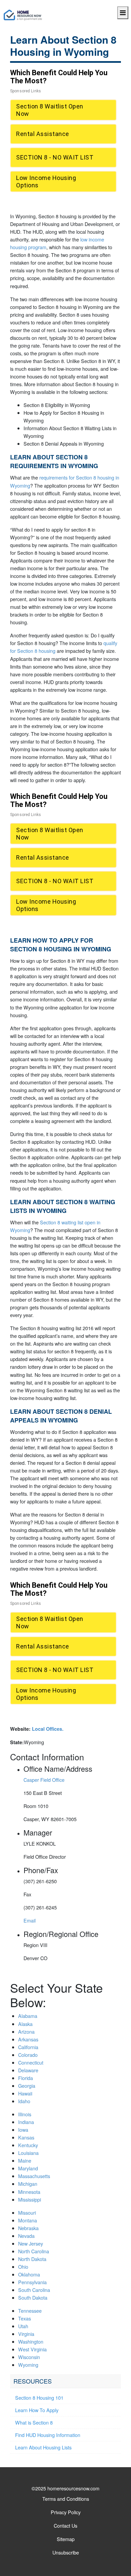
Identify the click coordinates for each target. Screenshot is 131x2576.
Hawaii (25, 2093)
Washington (31, 2341)
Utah (23, 2326)
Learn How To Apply (37, 2410)
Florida (26, 2078)
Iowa (23, 2130)
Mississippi (30, 2199)
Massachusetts (34, 2176)
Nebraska (28, 2228)
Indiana (26, 2122)
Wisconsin (29, 2357)
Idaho (24, 2101)
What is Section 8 (34, 2422)
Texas (25, 2318)
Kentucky (28, 2145)
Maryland (28, 2168)
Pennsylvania (32, 2282)
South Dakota (33, 2297)
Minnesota (29, 2192)
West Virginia (32, 2349)
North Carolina (34, 2251)
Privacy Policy (66, 2512)
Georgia (27, 2086)
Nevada (26, 2236)
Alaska (25, 2024)
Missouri (27, 2212)
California (28, 2047)
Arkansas (28, 2039)
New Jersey (31, 2243)
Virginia (26, 2334)
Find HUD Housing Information (48, 2435)
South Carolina (34, 2290)
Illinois (25, 2114)
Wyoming (28, 2365)
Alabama (28, 2016)
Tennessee (30, 2311)
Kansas (26, 2137)
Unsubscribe (66, 2552)
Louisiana (28, 2153)
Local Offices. (48, 1729)
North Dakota (32, 2259)
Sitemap (66, 2539)
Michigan (28, 2184)
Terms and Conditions (66, 2499)
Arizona (26, 2031)
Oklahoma (29, 2274)
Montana (28, 2220)
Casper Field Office (44, 1780)
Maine (25, 2160)
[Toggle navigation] (123, 13)
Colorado (28, 2055)
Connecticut (31, 2062)
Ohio (23, 2267)
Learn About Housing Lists (43, 2447)
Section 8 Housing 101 (39, 2398)
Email (30, 1920)
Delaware (28, 2070)
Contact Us (65, 2525)
